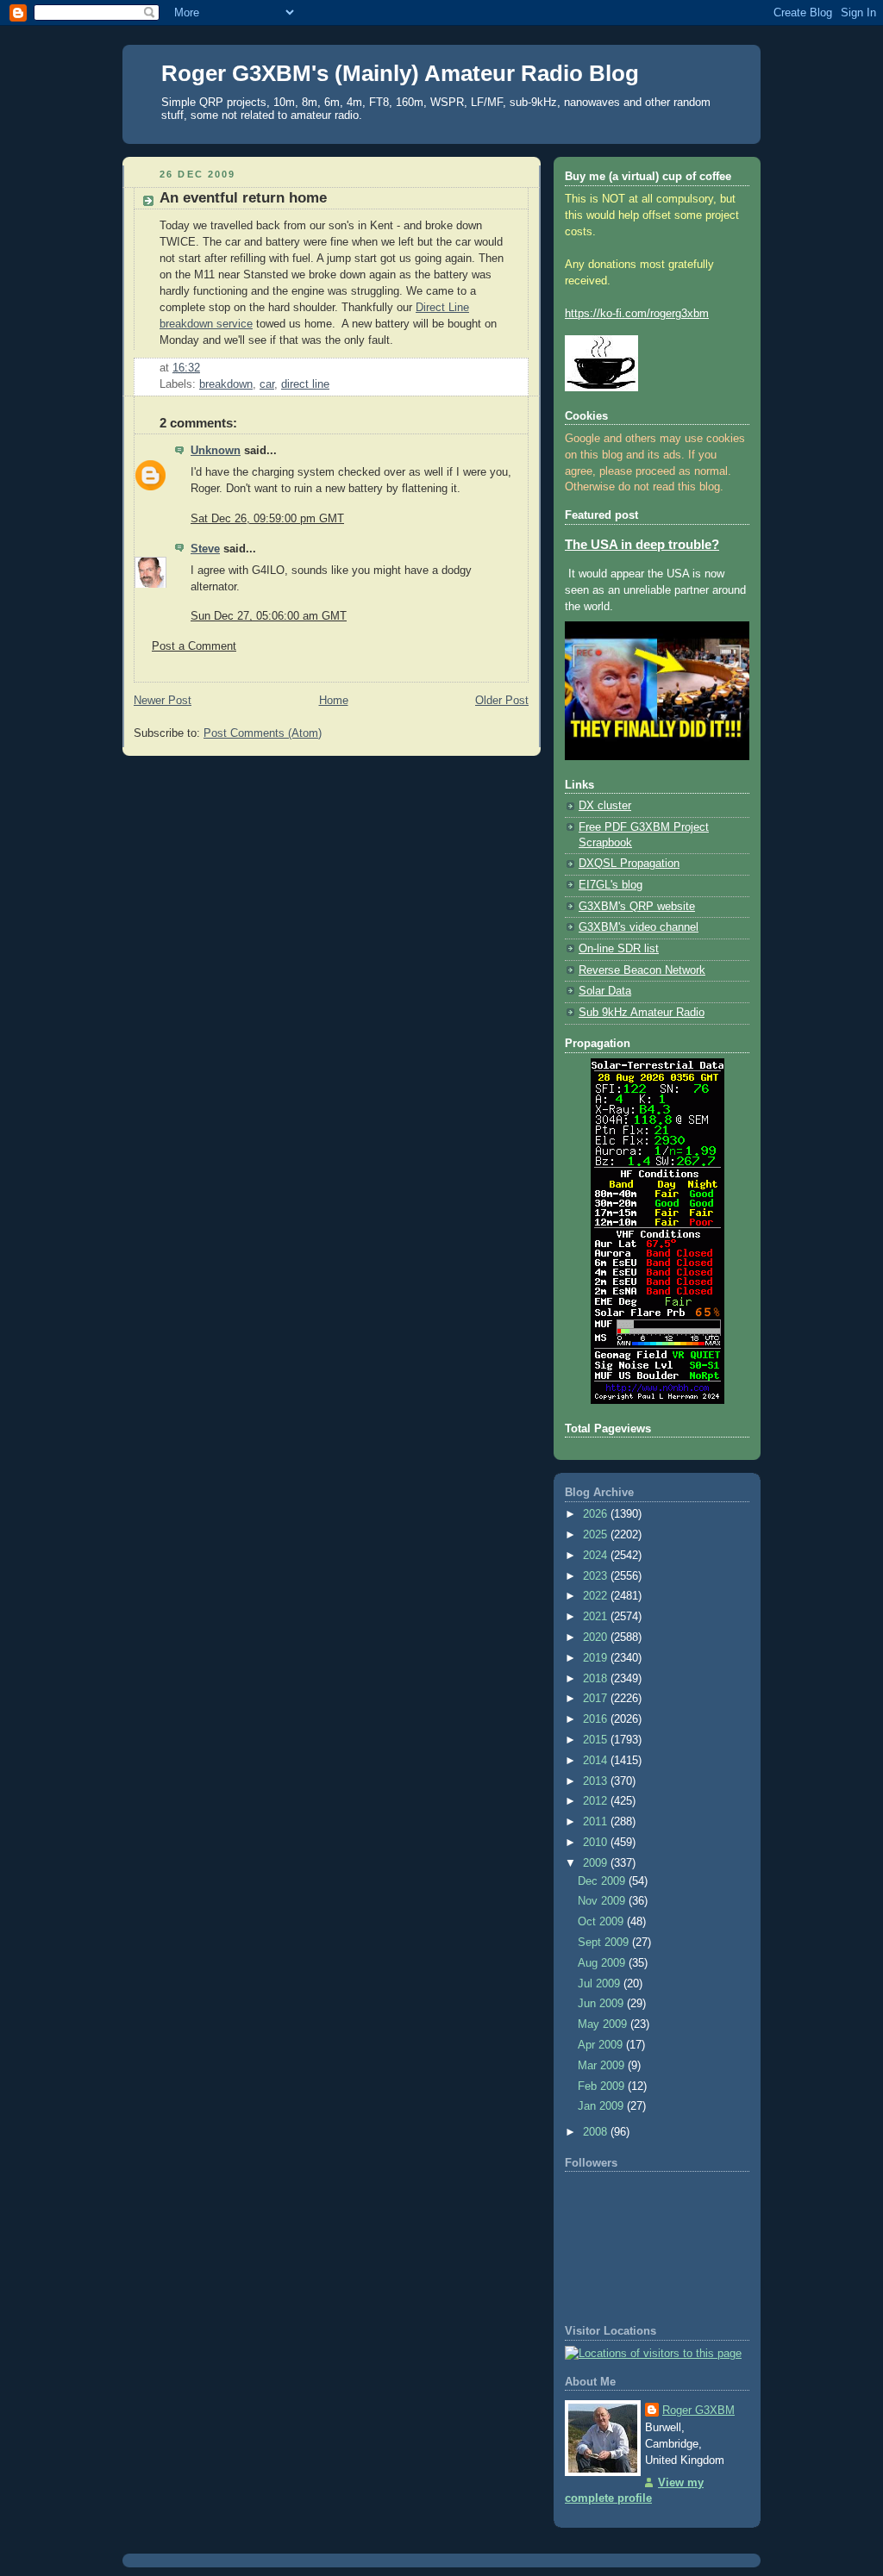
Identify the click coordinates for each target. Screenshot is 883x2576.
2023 (597, 1576)
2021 (597, 1617)
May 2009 (604, 2024)
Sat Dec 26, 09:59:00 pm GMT (267, 519)
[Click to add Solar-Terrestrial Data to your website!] (658, 1400)
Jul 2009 (601, 1984)
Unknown (216, 451)
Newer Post (163, 701)
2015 (597, 1740)
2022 (597, 1596)
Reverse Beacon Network (642, 970)
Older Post (502, 701)
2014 (597, 1761)
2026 (597, 1514)
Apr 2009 (602, 2045)
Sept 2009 (605, 1943)
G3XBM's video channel (639, 927)
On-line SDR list (619, 949)
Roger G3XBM (698, 2411)
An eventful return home (243, 198)
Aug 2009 (603, 1963)
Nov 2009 (603, 1901)
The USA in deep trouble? (642, 545)
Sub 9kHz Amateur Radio (642, 1013)
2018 (597, 1679)
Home (334, 701)
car (267, 384)
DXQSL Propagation (629, 864)
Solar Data (605, 991)
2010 (597, 1843)
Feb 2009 (603, 2086)
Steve (205, 549)
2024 (597, 1556)
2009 (597, 1863)
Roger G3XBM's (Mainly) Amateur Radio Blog (400, 73)
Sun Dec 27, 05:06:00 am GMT (269, 616)
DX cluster (605, 806)
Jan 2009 (602, 2106)
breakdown (226, 384)
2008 (597, 2132)
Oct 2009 (602, 1922)
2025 (597, 1535)
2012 (597, 1801)
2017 (597, 1699)
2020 (597, 1637)
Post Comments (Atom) (263, 733)
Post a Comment (194, 646)
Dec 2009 (603, 1881)
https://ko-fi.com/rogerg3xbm (637, 314)
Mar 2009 (603, 2066)
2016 (597, 1719)
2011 (597, 1822)
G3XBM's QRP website (637, 907)
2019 (597, 1658)
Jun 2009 (602, 2004)
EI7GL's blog (611, 885)
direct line (305, 384)
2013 (597, 1781)
